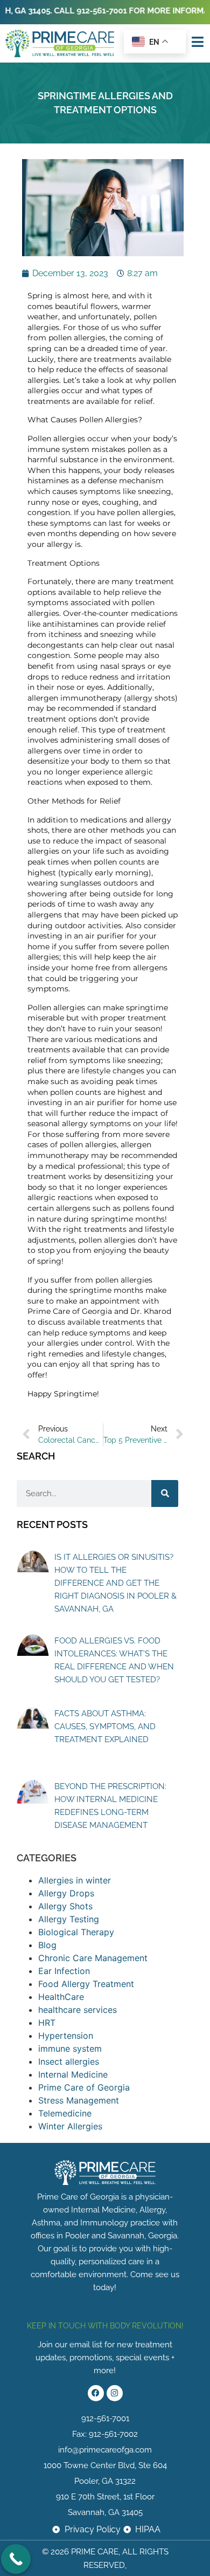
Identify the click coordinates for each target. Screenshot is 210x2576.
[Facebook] (96, 2393)
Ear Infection (64, 1971)
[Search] (165, 1493)
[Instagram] (115, 2393)
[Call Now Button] (16, 2559)
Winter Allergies (70, 2126)
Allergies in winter (75, 1880)
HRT (47, 2023)
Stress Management (79, 2100)
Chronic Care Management (93, 1958)
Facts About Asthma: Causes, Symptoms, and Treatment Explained (105, 1727)
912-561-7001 (85, 11)
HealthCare (61, 1997)
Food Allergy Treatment (86, 1984)
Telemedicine (65, 2113)
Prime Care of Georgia (84, 2087)
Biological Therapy (76, 1932)
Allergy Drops (66, 1893)
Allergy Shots (65, 1906)
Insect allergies (69, 2061)
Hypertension (66, 2036)
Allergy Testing (69, 1919)
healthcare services (78, 2010)
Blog (47, 1945)
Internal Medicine (73, 2074)
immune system (70, 2049)
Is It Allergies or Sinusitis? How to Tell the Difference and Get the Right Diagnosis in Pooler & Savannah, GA (115, 1583)
